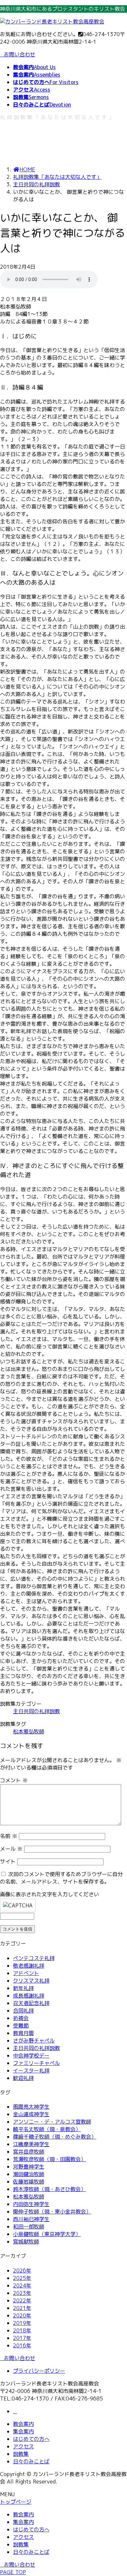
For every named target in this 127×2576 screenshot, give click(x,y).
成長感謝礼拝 (29, 1996)
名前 (9, 1836)
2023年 (22, 2293)
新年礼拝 (23, 1988)
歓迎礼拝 (23, 2078)
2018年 (22, 2330)
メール (11, 1849)
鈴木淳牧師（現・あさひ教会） (49, 2189)
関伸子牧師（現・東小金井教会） (52, 2212)
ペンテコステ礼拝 (34, 1958)
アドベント (26, 1973)
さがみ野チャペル (34, 2041)
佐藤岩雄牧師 (29, 2182)
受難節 (21, 2026)
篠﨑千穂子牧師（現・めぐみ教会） (55, 2137)
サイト (8, 1861)
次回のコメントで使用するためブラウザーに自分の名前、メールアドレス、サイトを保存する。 (61, 1878)
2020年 (22, 2315)
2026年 (22, 2270)
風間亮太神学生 (31, 2107)
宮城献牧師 (26, 2242)
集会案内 (23, 2431)
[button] (63, 2358)
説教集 (21, 2454)
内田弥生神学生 (31, 2204)
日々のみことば (31, 2461)
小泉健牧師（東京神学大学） (47, 2234)
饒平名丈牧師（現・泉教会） (47, 2129)
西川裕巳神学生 (31, 2219)
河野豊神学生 (29, 2167)
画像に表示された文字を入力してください (49, 1894)
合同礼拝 (23, 2011)
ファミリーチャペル (36, 2063)
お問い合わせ (20, 54)
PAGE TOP (13, 2572)
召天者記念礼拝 (31, 2003)
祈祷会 (21, 2018)
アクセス (23, 2446)
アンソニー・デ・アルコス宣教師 (52, 2122)
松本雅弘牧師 (29, 1731)
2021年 (22, 2308)
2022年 (22, 2300)
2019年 (22, 2323)
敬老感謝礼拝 (29, 1966)
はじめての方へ (31, 2439)
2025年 (22, 2278)
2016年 (22, 2345)
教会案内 (23, 2424)
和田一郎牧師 (29, 2227)
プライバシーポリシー (39, 2371)
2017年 (22, 2338)
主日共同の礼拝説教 (36, 1711)
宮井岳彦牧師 (29, 2152)
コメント (14, 1780)
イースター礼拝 (31, 2071)
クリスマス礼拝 (31, 1981)
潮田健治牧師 (29, 2174)
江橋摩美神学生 (31, 2144)
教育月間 (23, 2033)
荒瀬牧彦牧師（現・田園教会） (49, 2159)
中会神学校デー (31, 2056)
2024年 (22, 2285)
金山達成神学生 (31, 2114)
